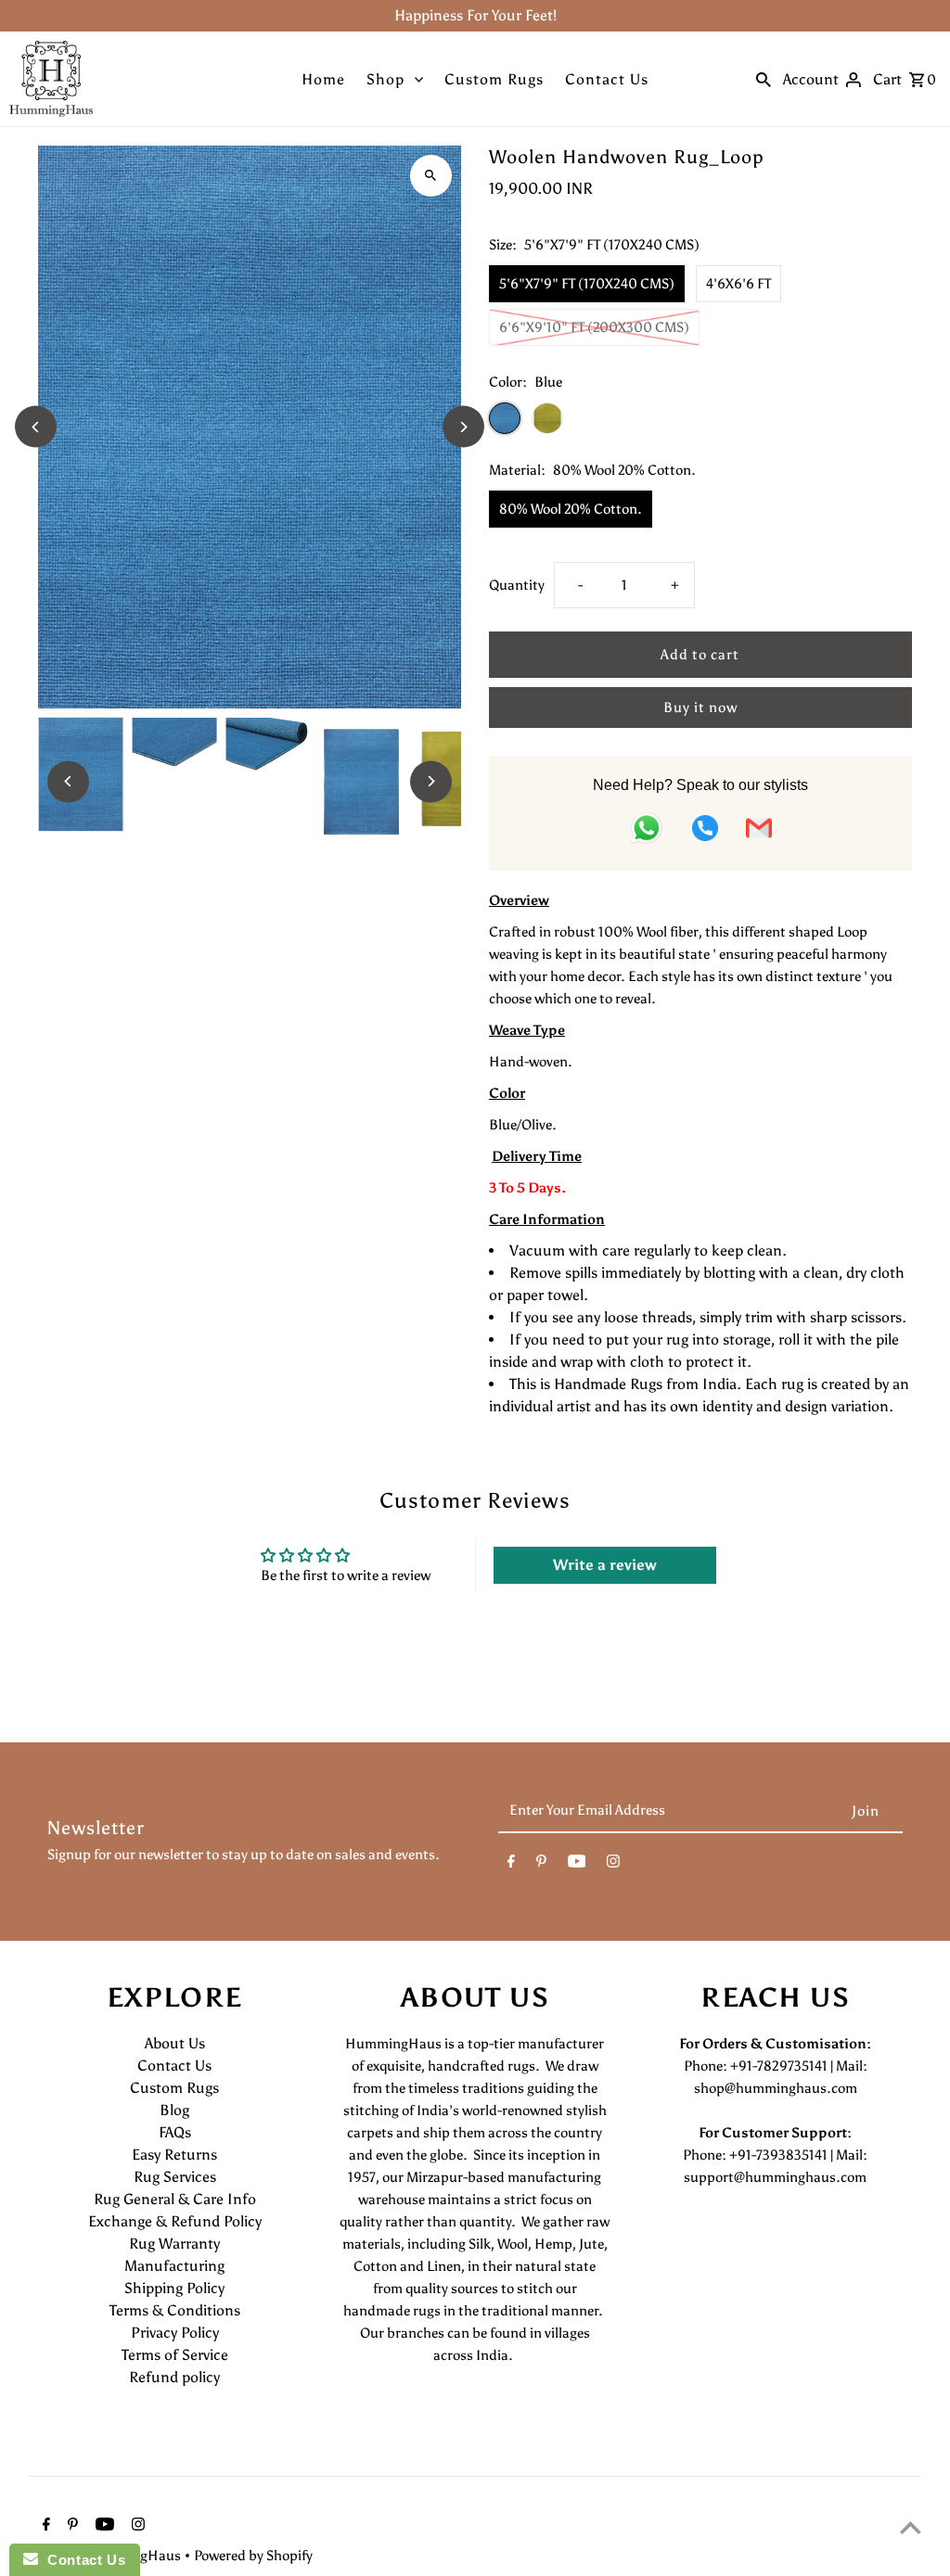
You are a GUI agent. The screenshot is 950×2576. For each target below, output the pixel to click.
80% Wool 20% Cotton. (571, 509)
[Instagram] (613, 1865)
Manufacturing (174, 2266)
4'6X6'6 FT (738, 284)
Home (323, 79)
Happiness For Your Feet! (475, 15)
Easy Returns (174, 2155)
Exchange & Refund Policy (175, 2221)
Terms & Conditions (175, 2310)
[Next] (463, 427)
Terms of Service (175, 2355)
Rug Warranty (174, 2244)
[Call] (705, 831)
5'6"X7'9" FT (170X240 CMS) (587, 284)
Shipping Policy (174, 2288)
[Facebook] (511, 1865)
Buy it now (700, 708)
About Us (175, 2043)
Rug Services (175, 2177)
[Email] (759, 831)
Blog (174, 2110)
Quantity (517, 585)
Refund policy (174, 2377)
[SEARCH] (764, 79)
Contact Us (607, 79)
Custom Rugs (494, 79)
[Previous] (36, 427)
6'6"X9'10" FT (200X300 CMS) (594, 327)
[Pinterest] (541, 1865)
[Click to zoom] (431, 176)
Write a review (605, 1565)
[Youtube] (577, 1865)
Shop (385, 79)
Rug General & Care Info (175, 2199)
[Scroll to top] (911, 2527)
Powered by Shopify (253, 2556)
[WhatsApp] (647, 831)
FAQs (175, 2132)
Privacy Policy (175, 2333)
